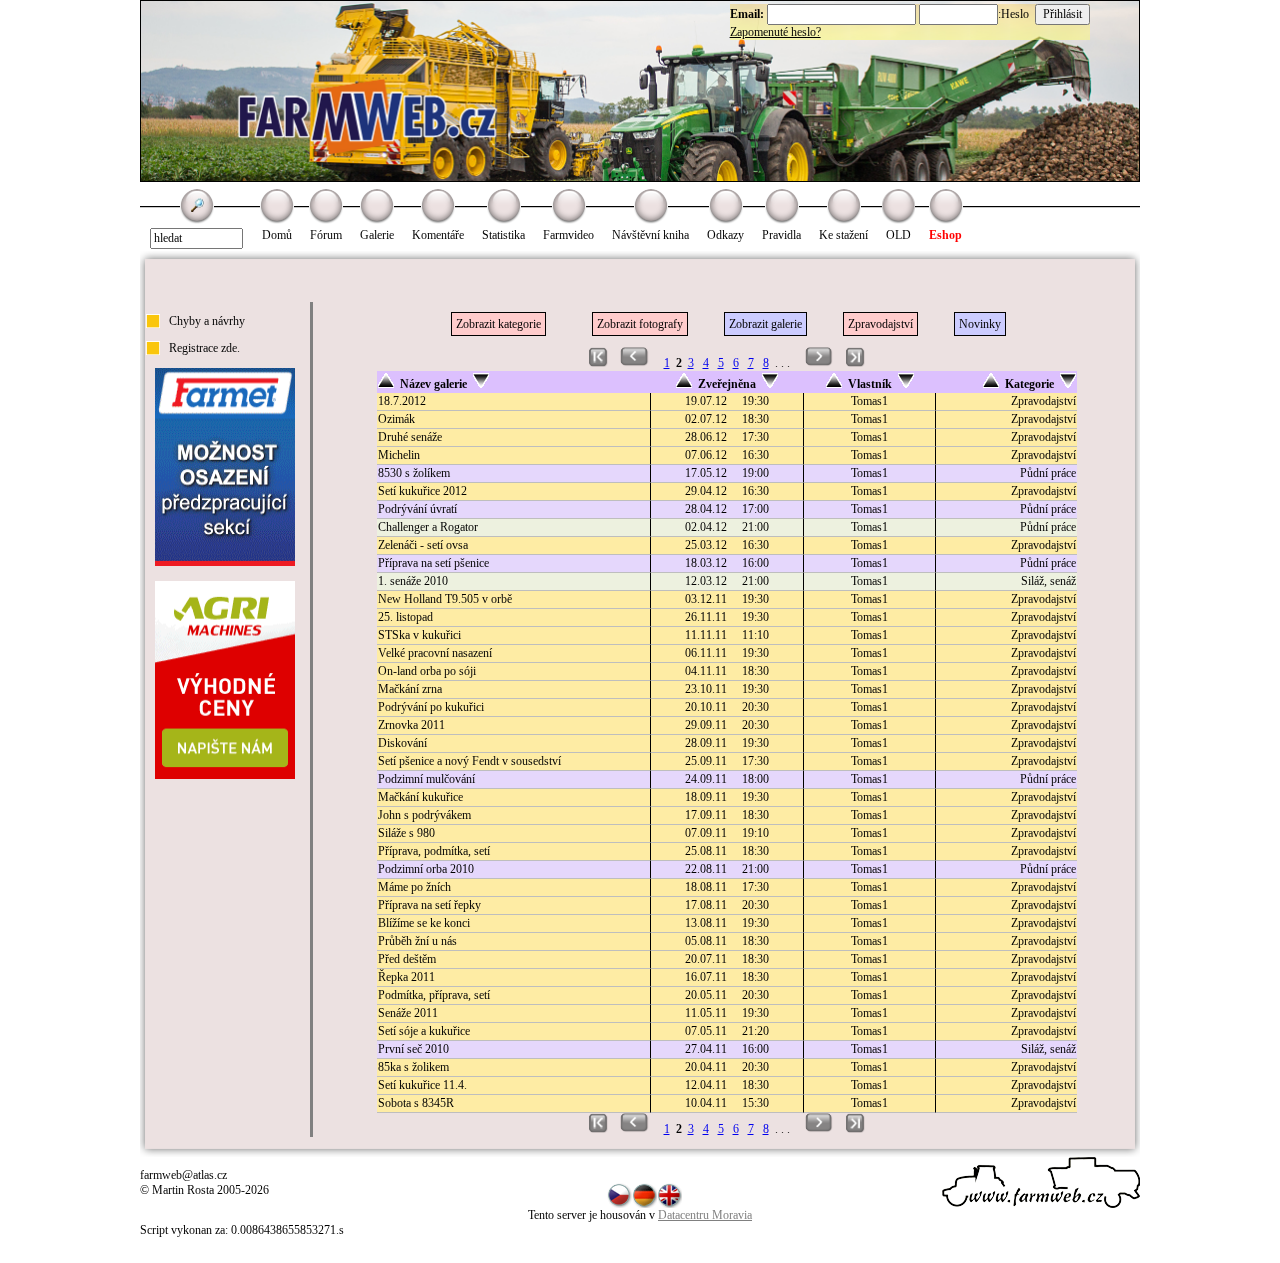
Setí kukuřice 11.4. (422, 1085)
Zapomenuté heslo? (775, 32)
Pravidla (781, 235)
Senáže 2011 (408, 1013)
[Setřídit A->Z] (386, 384)
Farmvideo (568, 235)
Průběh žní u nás (417, 941)
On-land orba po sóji (427, 671)
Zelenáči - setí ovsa (423, 545)
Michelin (399, 455)
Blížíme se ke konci (424, 923)
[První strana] (598, 363)
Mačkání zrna (410, 689)
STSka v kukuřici (419, 635)
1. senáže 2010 (413, 581)
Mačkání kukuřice (420, 797)
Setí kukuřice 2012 (422, 491)
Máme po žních (414, 887)
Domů (277, 235)
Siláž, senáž (1048, 581)
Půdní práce (1048, 473)
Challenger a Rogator (428, 527)
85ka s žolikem (413, 1067)
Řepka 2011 (406, 977)
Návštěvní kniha (650, 235)
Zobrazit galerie (765, 324)
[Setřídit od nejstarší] (684, 384)
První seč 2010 (413, 1049)
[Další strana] (819, 363)
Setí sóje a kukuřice (424, 1031)
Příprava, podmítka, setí (434, 851)
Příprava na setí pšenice (433, 563)
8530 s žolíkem (414, 473)
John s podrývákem (424, 815)
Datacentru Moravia (705, 1215)
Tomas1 (869, 401)
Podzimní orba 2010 (426, 869)
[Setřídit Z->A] (481, 384)
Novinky (980, 324)
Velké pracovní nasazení (435, 653)
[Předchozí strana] (634, 363)
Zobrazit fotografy (640, 324)
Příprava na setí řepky (429, 905)
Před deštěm (407, 959)
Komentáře (438, 235)
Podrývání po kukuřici (431, 707)
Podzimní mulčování (426, 779)
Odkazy (725, 235)
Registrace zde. (204, 348)
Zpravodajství (880, 324)
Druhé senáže (410, 437)
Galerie (377, 235)
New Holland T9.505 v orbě (445, 599)
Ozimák (396, 419)
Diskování (402, 743)
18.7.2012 (402, 401)
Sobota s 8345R (416, 1103)
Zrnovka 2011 (411, 725)
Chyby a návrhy (207, 321)
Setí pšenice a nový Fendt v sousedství (469, 761)
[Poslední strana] (855, 363)
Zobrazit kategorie (498, 324)
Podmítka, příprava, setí (434, 995)
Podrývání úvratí (417, 509)
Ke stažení (843, 235)
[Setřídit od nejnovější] (770, 384)
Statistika (503, 235)
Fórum (326, 235)
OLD (898, 235)
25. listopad (405, 617)
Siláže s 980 (406, 833)
